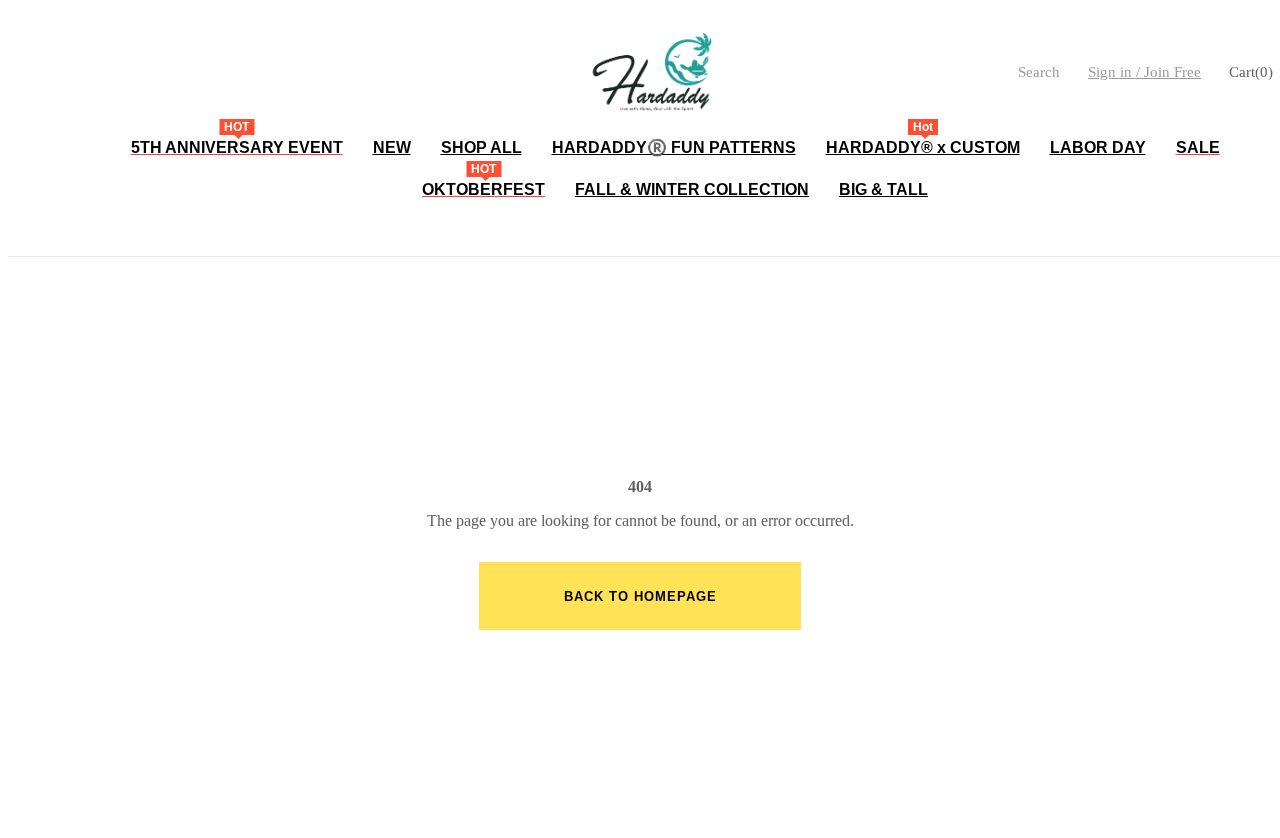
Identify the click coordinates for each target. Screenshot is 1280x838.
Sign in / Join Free (1144, 72)
